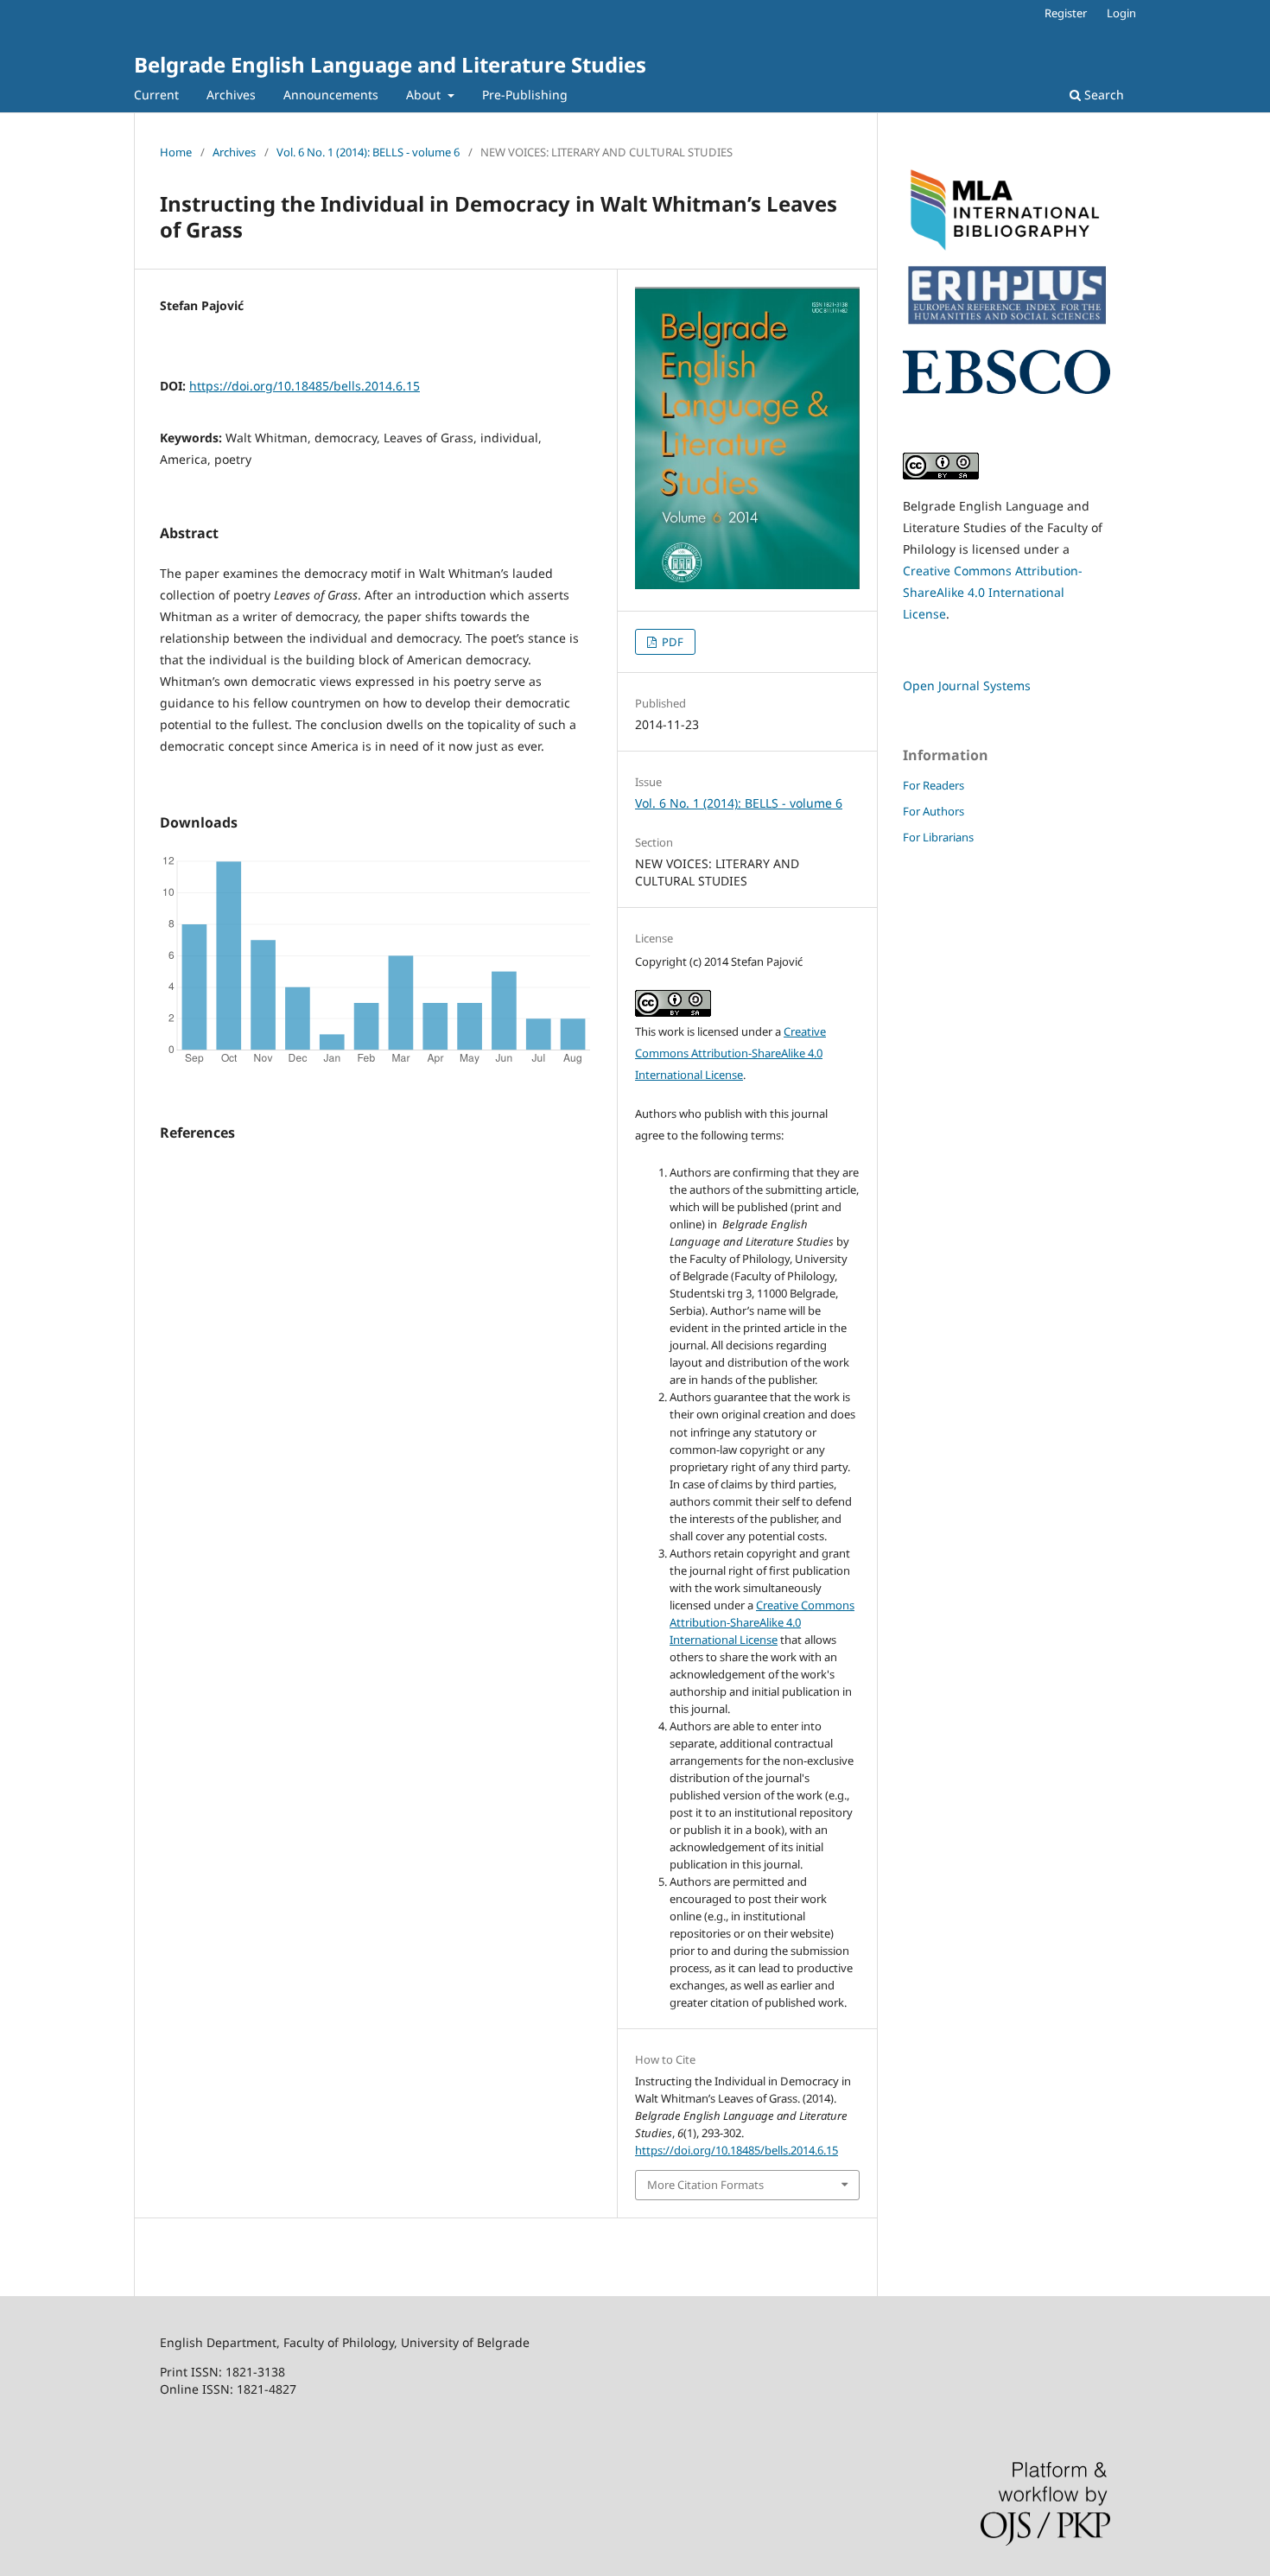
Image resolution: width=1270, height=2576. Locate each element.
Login (1121, 13)
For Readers (933, 785)
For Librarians (938, 837)
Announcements (331, 95)
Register (1066, 13)
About (425, 95)
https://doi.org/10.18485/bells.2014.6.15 (305, 386)
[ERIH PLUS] (1006, 326)
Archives (231, 95)
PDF (671, 642)
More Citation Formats (705, 2185)
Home (176, 152)
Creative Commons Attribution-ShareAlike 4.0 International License (730, 1053)
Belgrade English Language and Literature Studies (390, 64)
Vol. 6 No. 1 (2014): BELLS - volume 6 (368, 152)
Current (156, 95)
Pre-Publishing (525, 95)
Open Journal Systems (967, 685)
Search (1102, 95)
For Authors (933, 811)
